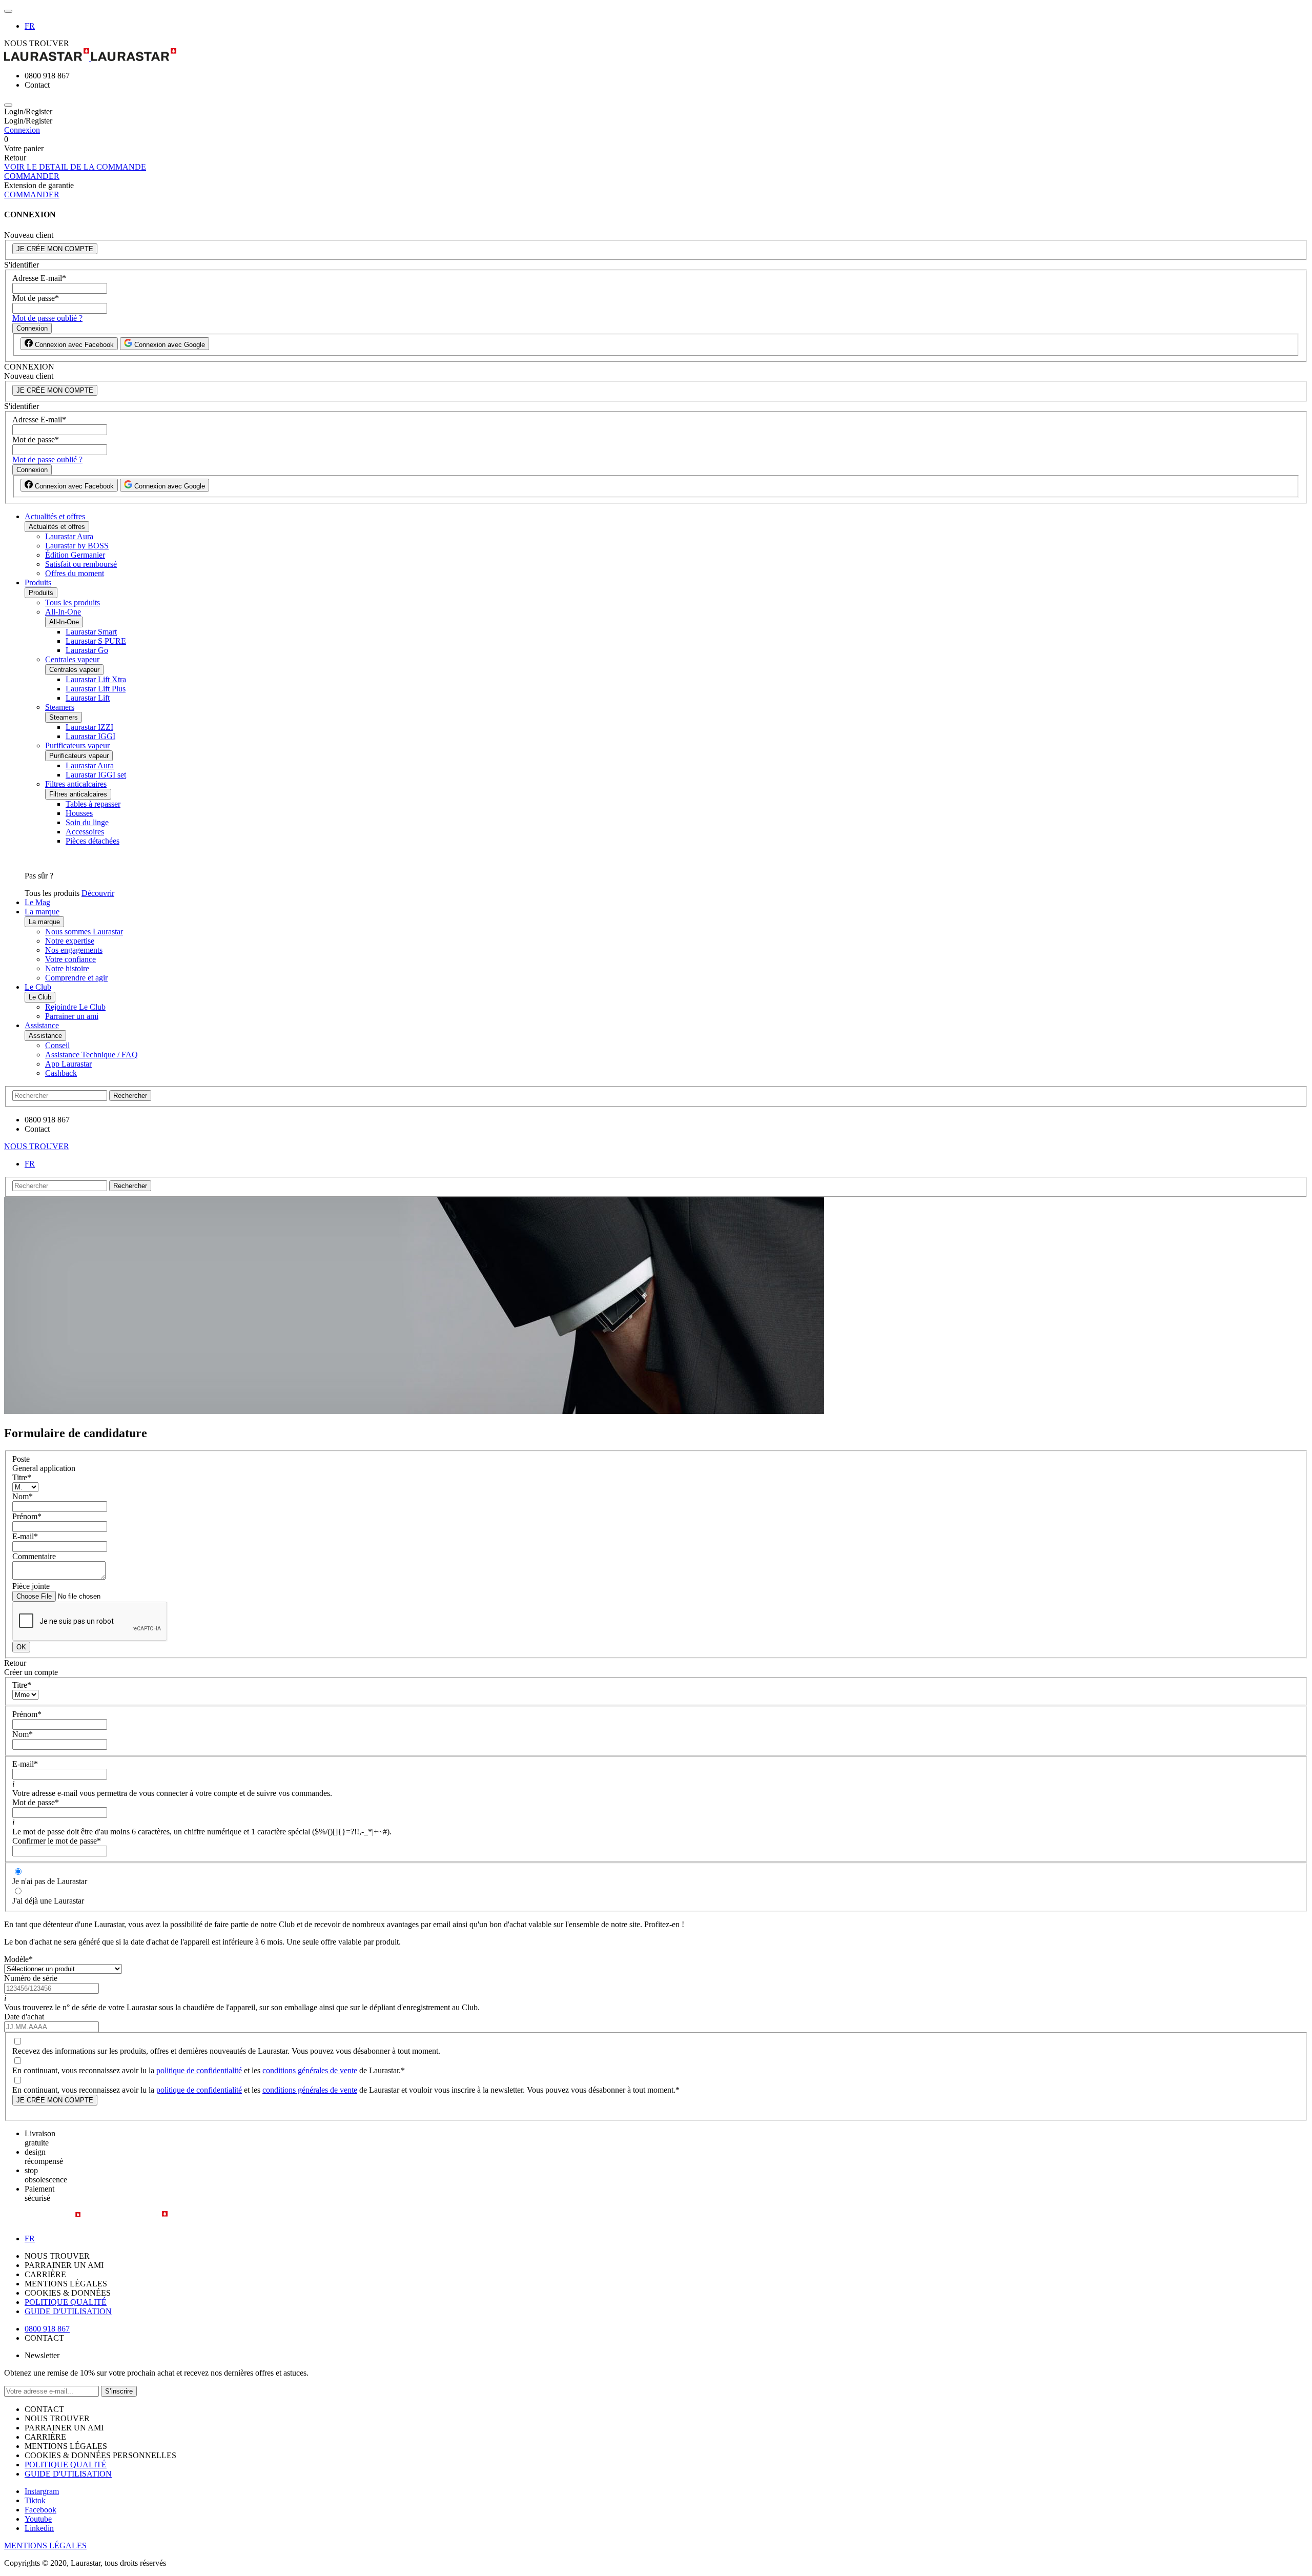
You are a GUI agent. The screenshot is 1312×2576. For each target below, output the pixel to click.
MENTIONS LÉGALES (45, 2546)
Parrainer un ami (72, 1016)
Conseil (57, 1045)
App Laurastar (68, 1064)
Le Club (38, 987)
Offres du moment (75, 573)
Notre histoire (67, 968)
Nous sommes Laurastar (84, 932)
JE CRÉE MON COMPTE (55, 249)
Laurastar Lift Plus (96, 689)
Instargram (42, 2491)
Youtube (38, 2519)
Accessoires (85, 832)
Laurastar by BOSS (77, 546)
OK (21, 1647)
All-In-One (63, 612)
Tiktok (35, 2500)
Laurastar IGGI (90, 736)
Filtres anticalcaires (76, 784)
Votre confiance (70, 959)
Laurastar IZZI (89, 727)
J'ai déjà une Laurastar (48, 1901)
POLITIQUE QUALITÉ (66, 2302)
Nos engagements (74, 950)
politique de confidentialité (199, 2070)
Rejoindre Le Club (75, 1007)
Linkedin (39, 2528)
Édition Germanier (75, 555)
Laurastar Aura (69, 536)
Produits (38, 582)
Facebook (40, 2510)
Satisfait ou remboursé (81, 564)
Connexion (22, 130)
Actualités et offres (55, 516)
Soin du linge (87, 822)
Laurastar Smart (91, 632)
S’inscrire (119, 2391)
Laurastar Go (87, 650)
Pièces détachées (93, 841)
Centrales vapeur (72, 659)
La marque (42, 912)
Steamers (60, 707)
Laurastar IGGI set (96, 775)
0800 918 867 (47, 2329)
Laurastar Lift (88, 698)
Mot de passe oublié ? (47, 318)
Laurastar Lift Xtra (96, 679)
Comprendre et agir (76, 978)
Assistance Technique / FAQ (91, 1055)
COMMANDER (32, 176)
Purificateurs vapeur (77, 745)
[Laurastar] (656, 56)
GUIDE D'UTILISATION (68, 2311)
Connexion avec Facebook (73, 345)
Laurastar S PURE (96, 641)
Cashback (61, 1073)
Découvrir (98, 893)
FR (30, 26)
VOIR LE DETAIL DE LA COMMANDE (75, 167)
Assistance (42, 1025)
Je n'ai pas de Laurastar (50, 1881)
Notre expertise (70, 941)
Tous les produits (73, 602)
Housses (79, 813)
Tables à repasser (93, 804)
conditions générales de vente (310, 2070)
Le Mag (37, 902)
